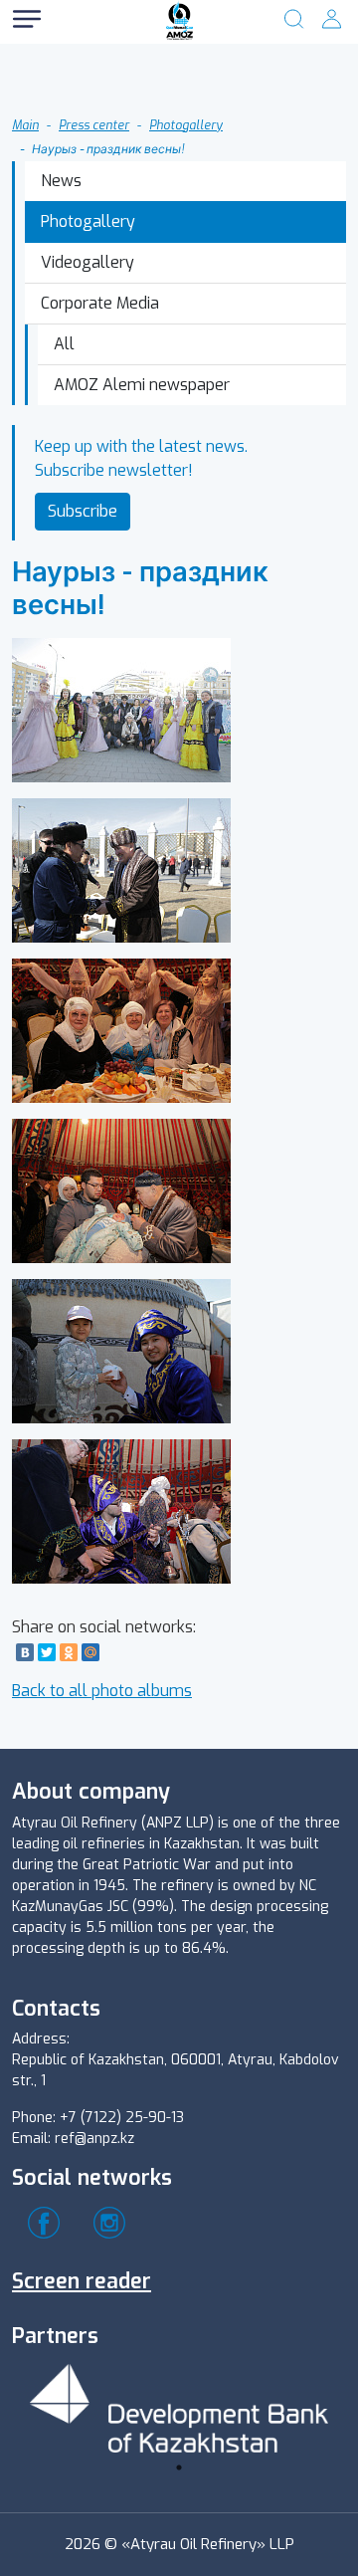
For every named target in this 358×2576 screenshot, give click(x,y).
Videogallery (88, 262)
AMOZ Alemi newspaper (142, 385)
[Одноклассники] (69, 1652)
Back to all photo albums (102, 1691)
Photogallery (186, 125)
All (64, 344)
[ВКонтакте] (25, 1652)
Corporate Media (100, 303)
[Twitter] (47, 1652)
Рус (89, 59)
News (61, 181)
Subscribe (83, 511)
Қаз (89, 99)
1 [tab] (179, 2468)
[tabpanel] (179, 2405)
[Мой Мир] (90, 1652)
